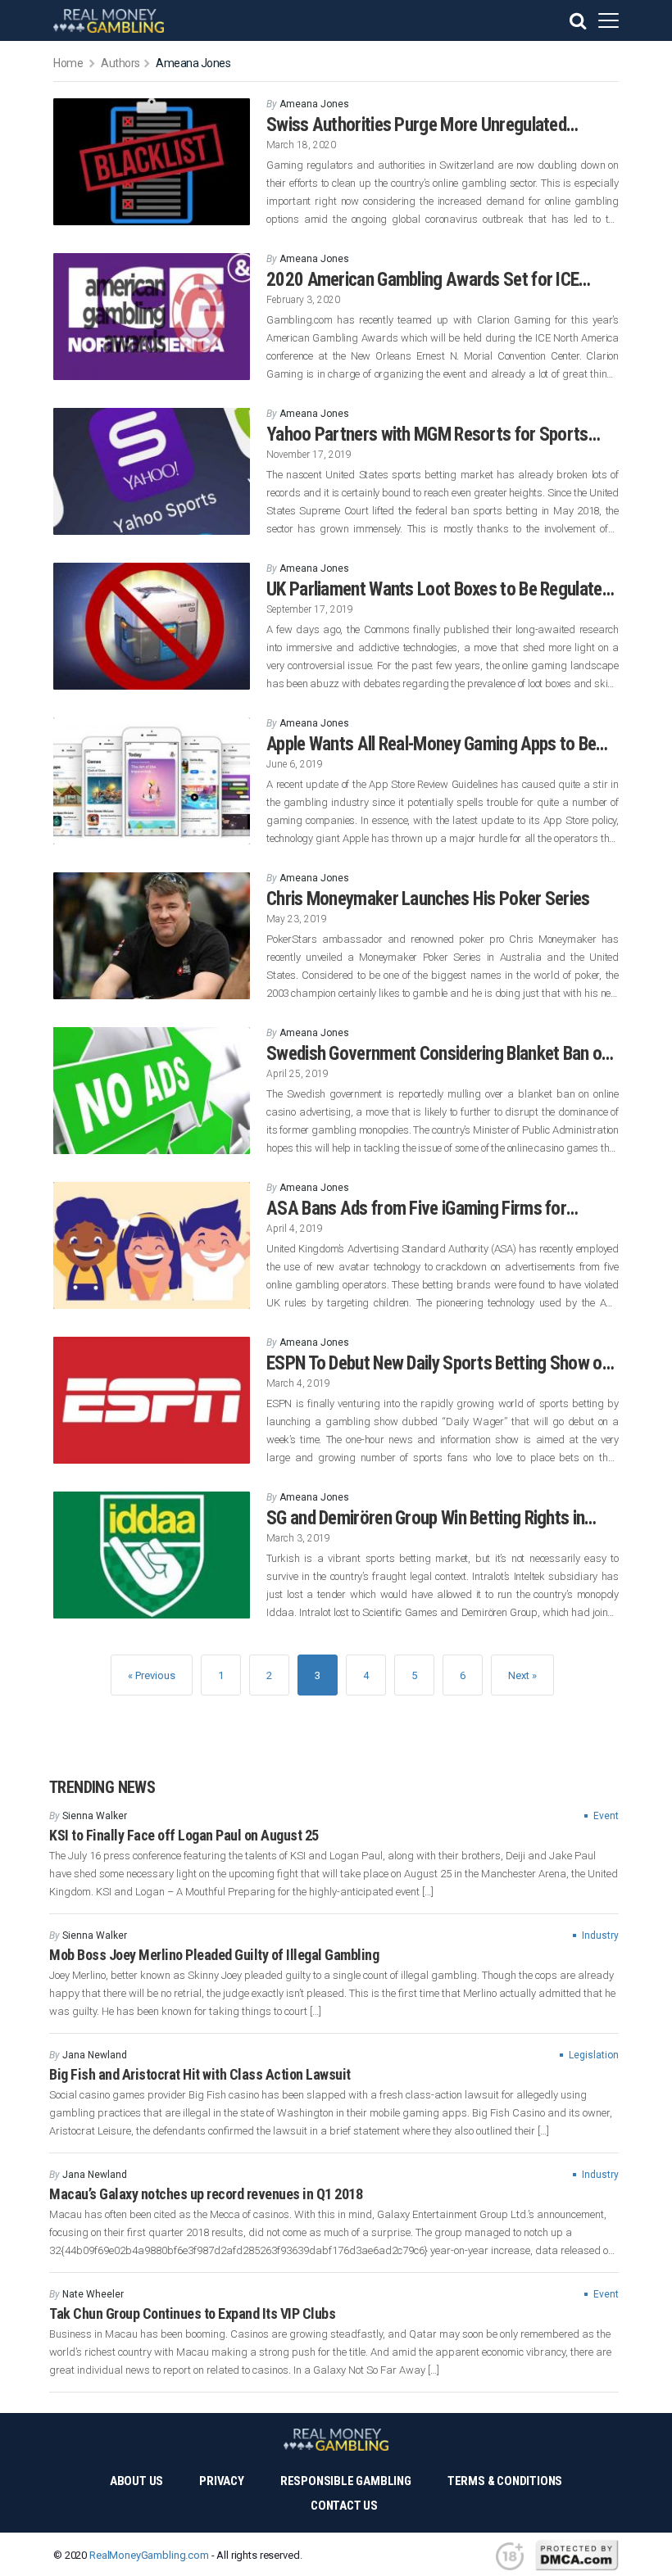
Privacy (222, 2481)
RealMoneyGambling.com (149, 2555)
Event (606, 1816)
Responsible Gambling (346, 2481)
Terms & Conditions (505, 2481)
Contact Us (344, 2506)
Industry (600, 1935)
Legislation (594, 2055)
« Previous (152, 1675)
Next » (522, 1675)
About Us (136, 2481)
